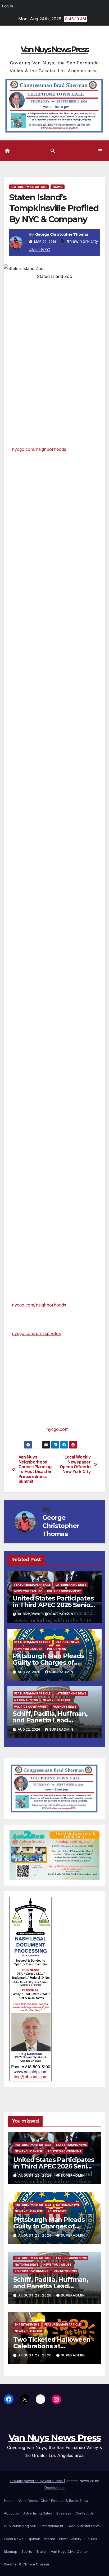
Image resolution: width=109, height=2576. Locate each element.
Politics (91, 2539)
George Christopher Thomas (62, 234)
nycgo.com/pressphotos (36, 1333)
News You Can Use (28, 1591)
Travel (58, 187)
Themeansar (54, 2488)
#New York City (82, 241)
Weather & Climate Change (27, 2564)
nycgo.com (57, 1429)
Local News (14, 2539)
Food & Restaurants (84, 2526)
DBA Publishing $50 (20, 2526)
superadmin (61, 1614)
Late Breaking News (71, 1585)
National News (67, 1642)
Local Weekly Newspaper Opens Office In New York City (75, 1464)
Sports (27, 2551)
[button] (53, 151)
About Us (12, 2513)
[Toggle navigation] (100, 151)
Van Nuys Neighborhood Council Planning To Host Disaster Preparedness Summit (35, 1469)
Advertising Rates (38, 2513)
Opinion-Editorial (41, 2539)
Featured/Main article (29, 187)
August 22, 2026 (35, 2175)
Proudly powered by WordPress (37, 2481)
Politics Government (64, 1591)
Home (9, 2501)
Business (64, 2513)
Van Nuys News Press (54, 49)
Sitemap (11, 2551)
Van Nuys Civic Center (69, 2551)
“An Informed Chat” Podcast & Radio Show (53, 2501)
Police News (56, 1649)
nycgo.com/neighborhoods (39, 449)
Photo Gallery (70, 2539)
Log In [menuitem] (8, 6)
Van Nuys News (65, 1707)
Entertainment (27, 2324)
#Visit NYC (40, 250)
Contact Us (85, 2513)
